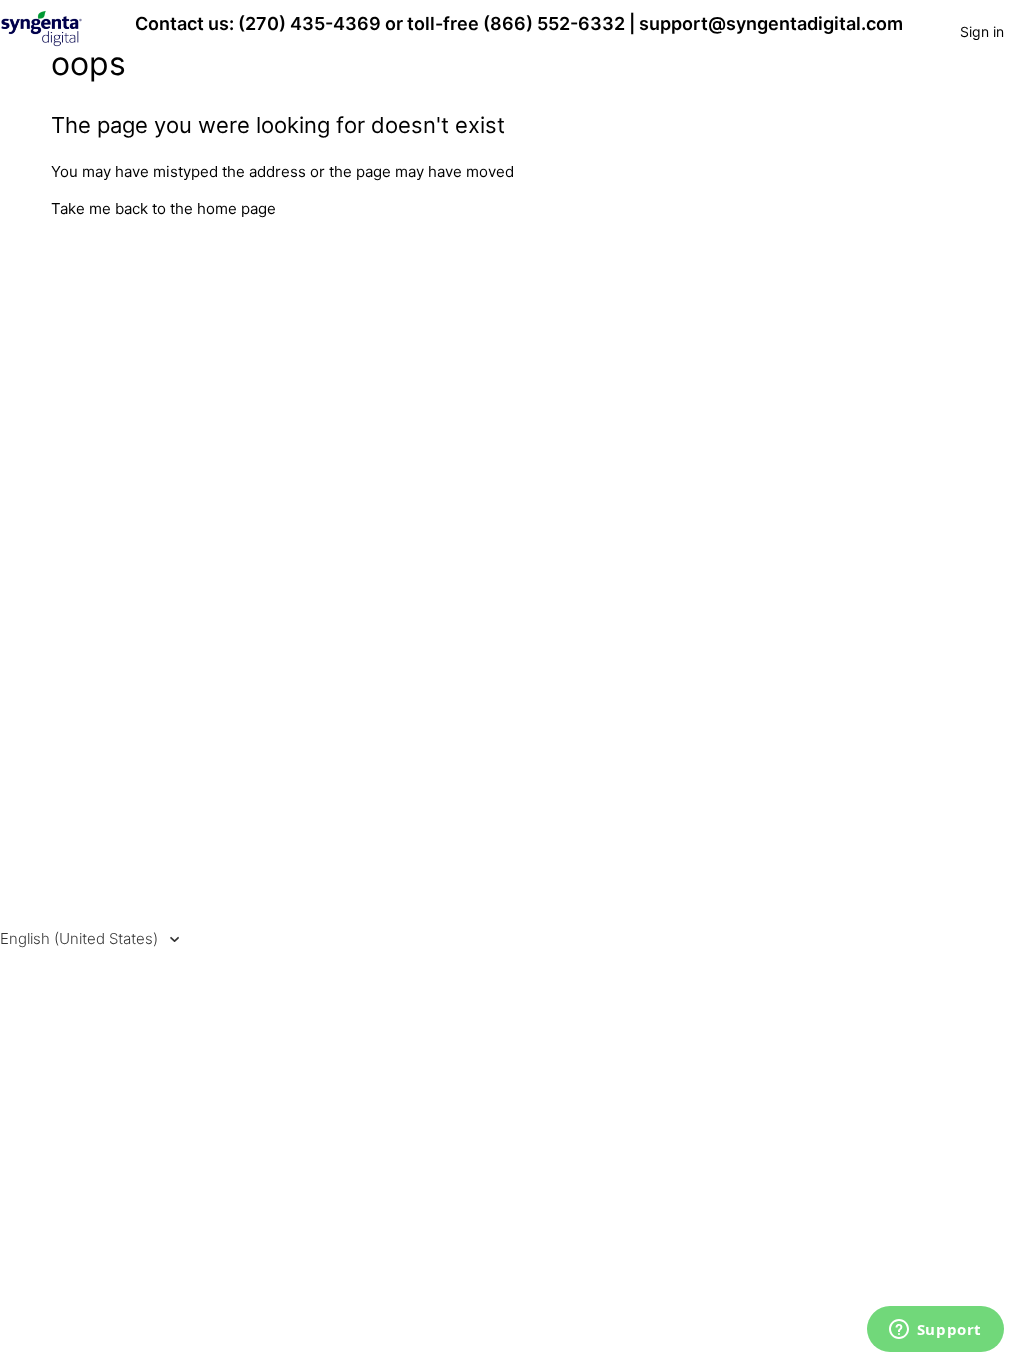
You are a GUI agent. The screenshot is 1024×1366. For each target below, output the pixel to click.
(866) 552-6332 (554, 23)
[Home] (41, 41)
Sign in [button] (982, 31)
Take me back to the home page (163, 208)
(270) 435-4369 (309, 23)
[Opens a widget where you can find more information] (935, 1331)
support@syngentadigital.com (771, 23)
